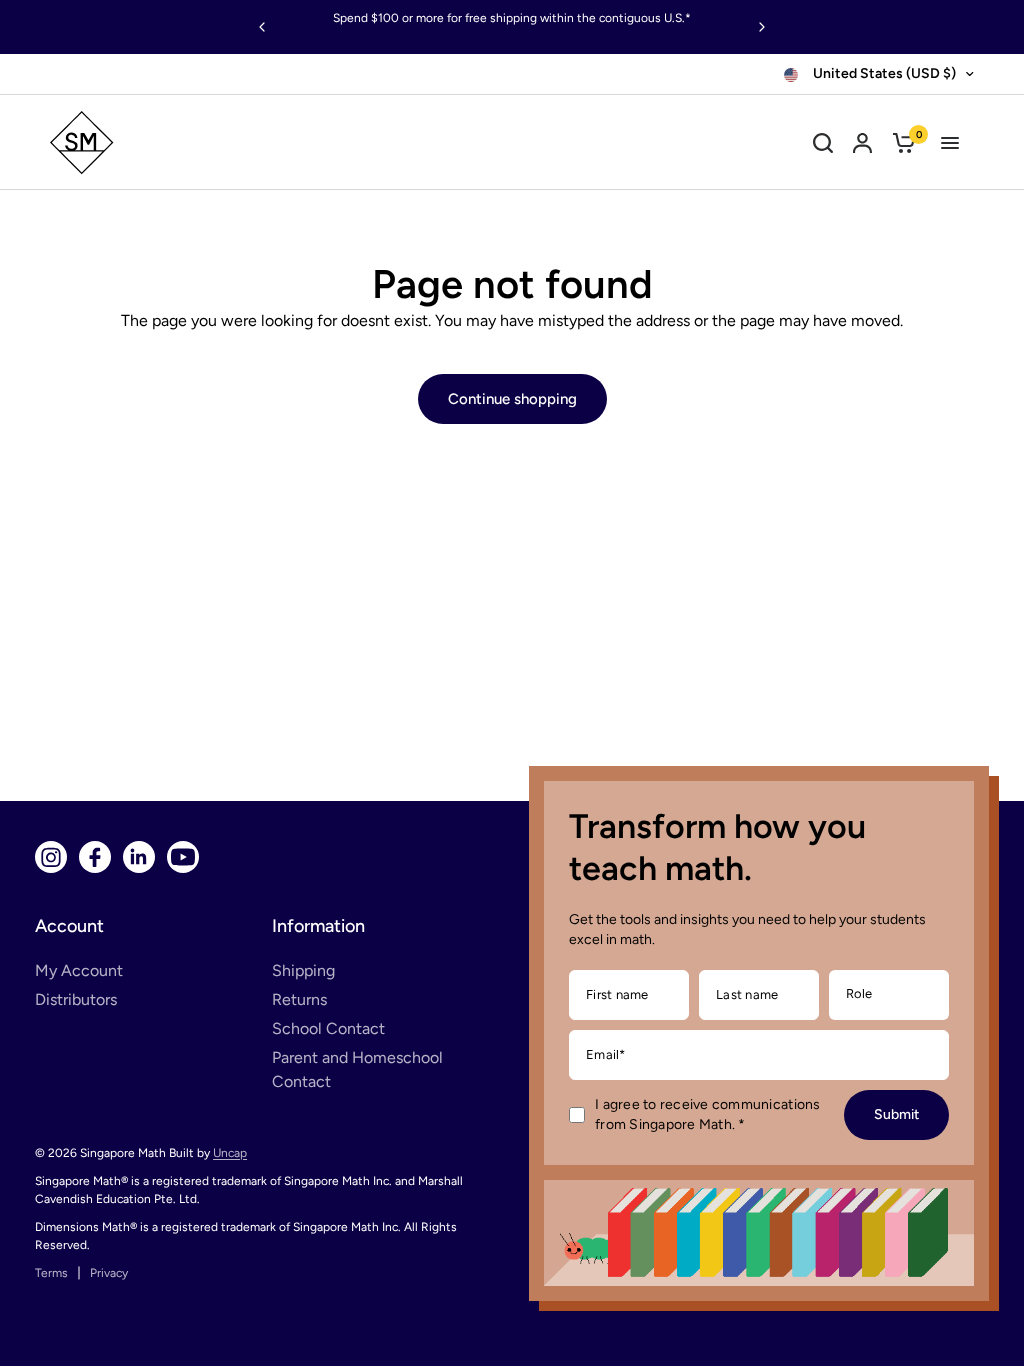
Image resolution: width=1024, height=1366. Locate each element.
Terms (51, 1273)
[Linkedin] (139, 857)
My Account (79, 970)
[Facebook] (95, 857)
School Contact (328, 1028)
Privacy (109, 1273)
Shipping (303, 970)
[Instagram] (51, 857)
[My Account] (862, 142)
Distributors (76, 999)
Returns (299, 999)
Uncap (230, 1153)
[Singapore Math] (172, 142)
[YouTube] (183, 857)
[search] (823, 142)
